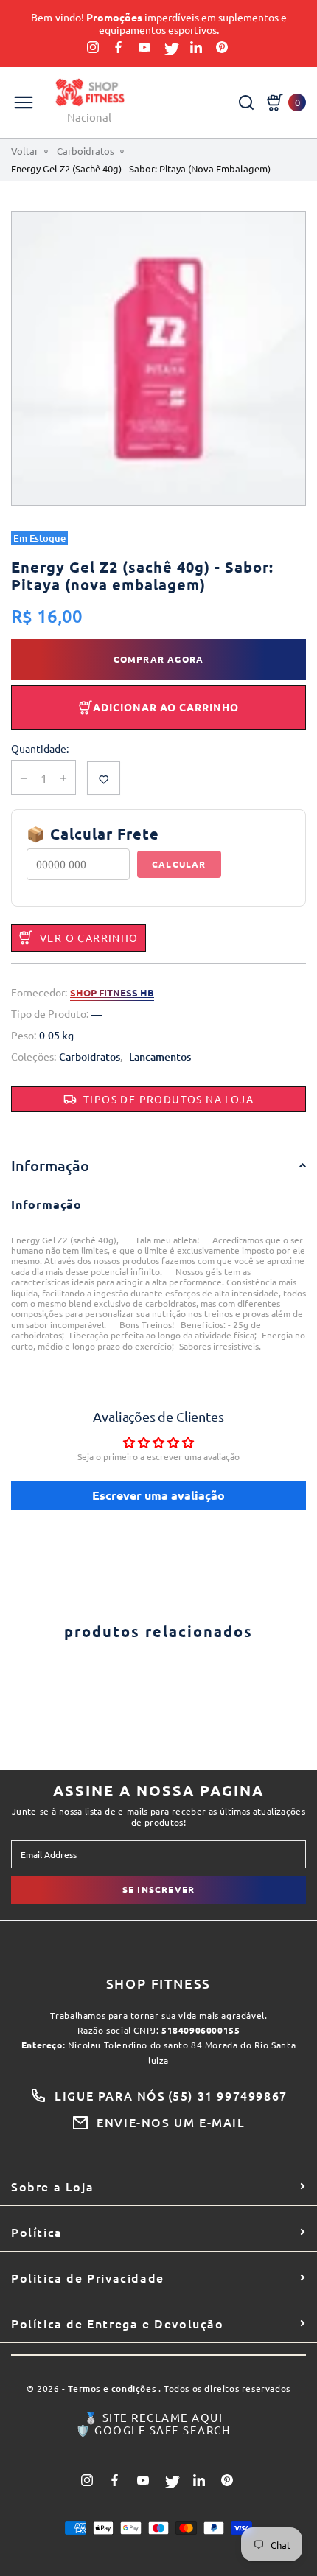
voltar (25, 151)
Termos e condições (112, 2389)
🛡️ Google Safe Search (153, 2430)
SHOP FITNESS (159, 1983)
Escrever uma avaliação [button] (158, 1495)
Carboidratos (86, 151)
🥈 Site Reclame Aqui (154, 2418)
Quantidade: (40, 748)
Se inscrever (158, 1889)
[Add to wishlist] (104, 778)
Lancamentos (160, 1057)
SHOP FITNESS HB (112, 993)
